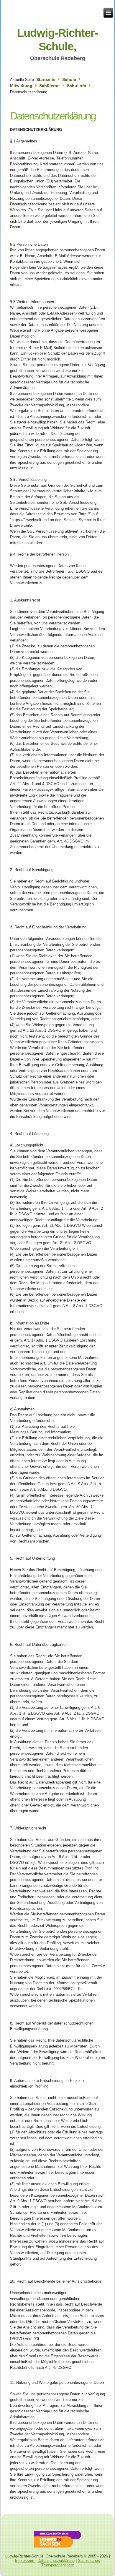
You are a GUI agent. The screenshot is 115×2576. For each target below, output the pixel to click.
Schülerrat (50, 86)
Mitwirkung (21, 86)
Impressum (25, 2561)
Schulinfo (77, 86)
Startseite (46, 79)
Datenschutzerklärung (53, 116)
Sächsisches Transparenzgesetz (71, 2563)
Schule (69, 79)
